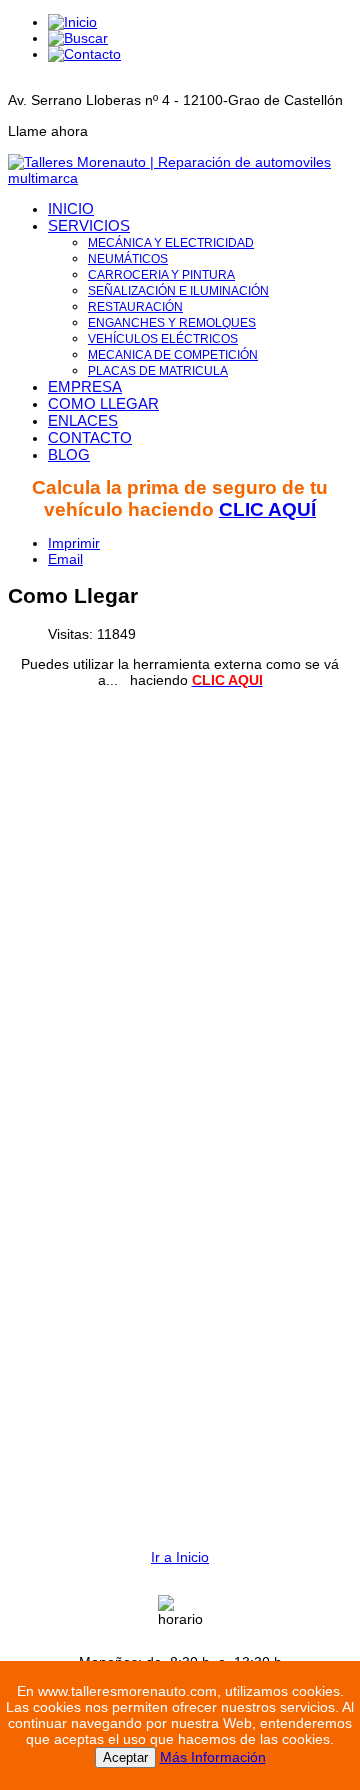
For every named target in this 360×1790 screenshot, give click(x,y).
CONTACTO (90, 437)
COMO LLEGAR (103, 403)
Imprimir (74, 543)
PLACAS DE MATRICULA (158, 371)
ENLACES (83, 420)
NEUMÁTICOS (128, 259)
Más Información (213, 1757)
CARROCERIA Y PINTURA (161, 275)
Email (65, 559)
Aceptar (125, 1757)
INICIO (71, 208)
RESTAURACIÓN (135, 307)
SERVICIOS (89, 225)
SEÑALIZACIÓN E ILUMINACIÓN (178, 291)
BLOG (69, 454)
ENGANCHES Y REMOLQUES (172, 323)
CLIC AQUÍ (267, 509)
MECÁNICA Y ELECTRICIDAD (171, 243)
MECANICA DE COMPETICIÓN (173, 355)
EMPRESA (85, 386)
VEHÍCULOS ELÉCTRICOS (163, 339)
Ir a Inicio (180, 1557)
